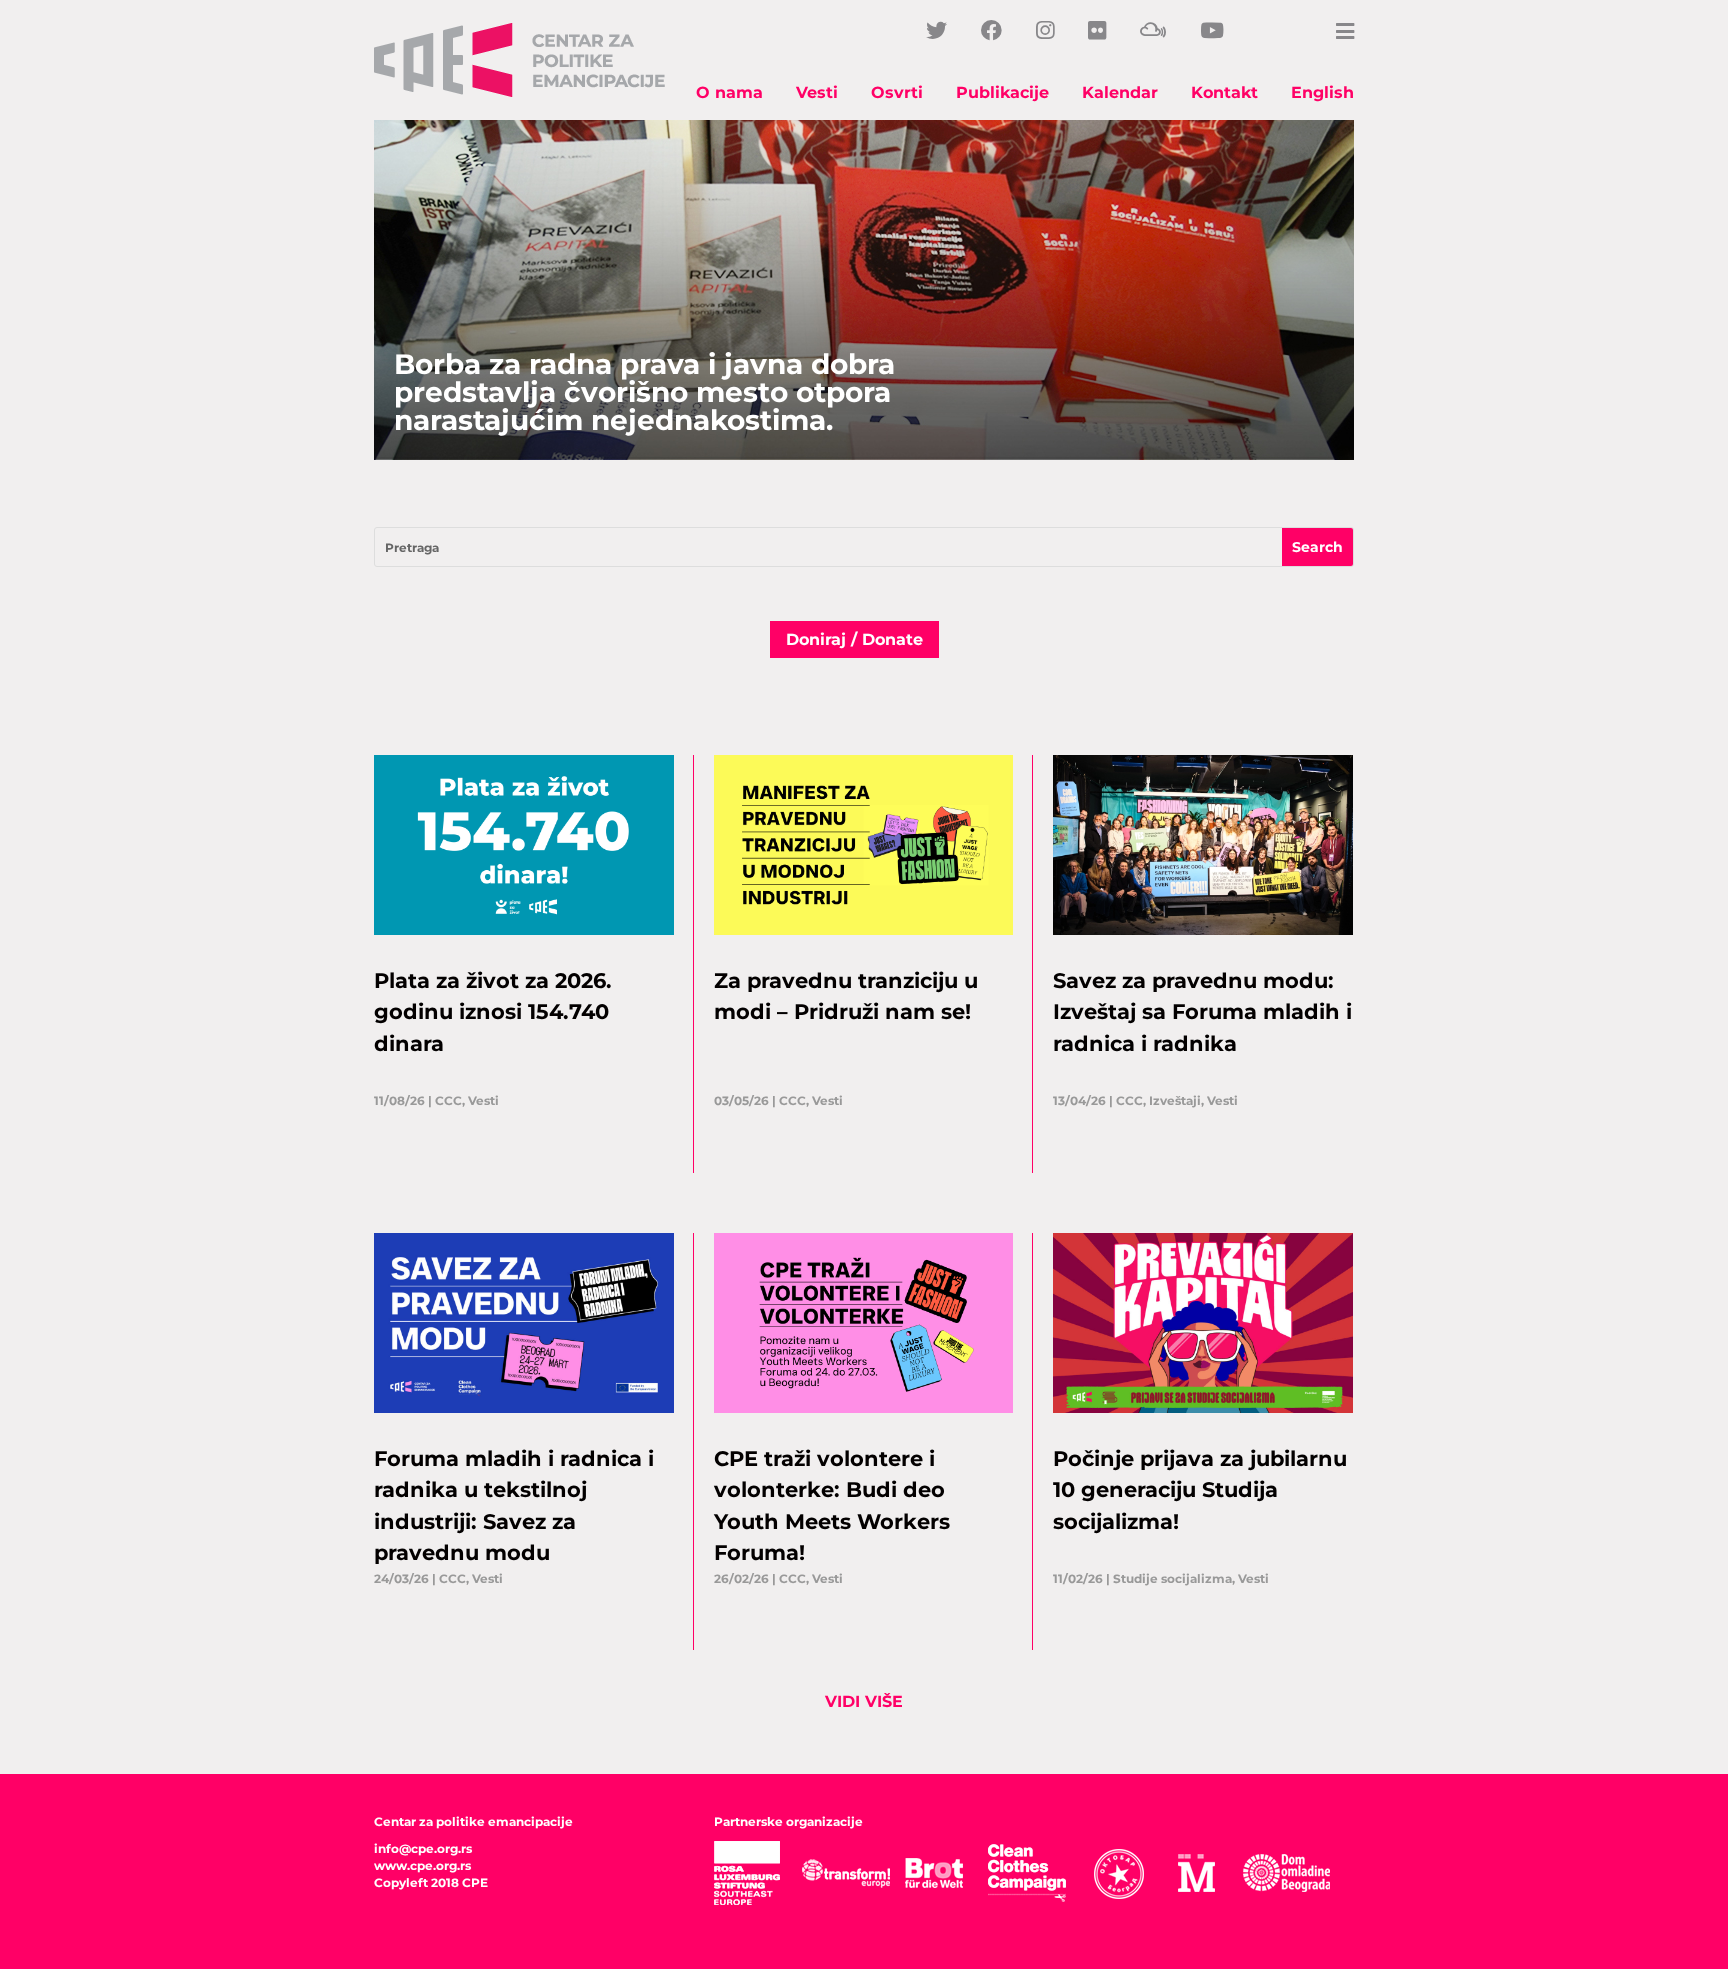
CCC (448, 1100)
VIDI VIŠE (864, 1701)
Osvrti (897, 92)
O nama (729, 92)
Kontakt (1224, 92)
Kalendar (1120, 92)
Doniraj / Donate (854, 639)
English (1322, 92)
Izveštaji (1175, 1100)
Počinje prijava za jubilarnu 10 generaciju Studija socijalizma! (1200, 1490)
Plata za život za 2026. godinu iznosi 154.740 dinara (493, 1012)
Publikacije (1002, 92)
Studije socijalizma (1172, 1578)
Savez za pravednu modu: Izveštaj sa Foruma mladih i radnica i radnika (1202, 1012)
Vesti (817, 92)
